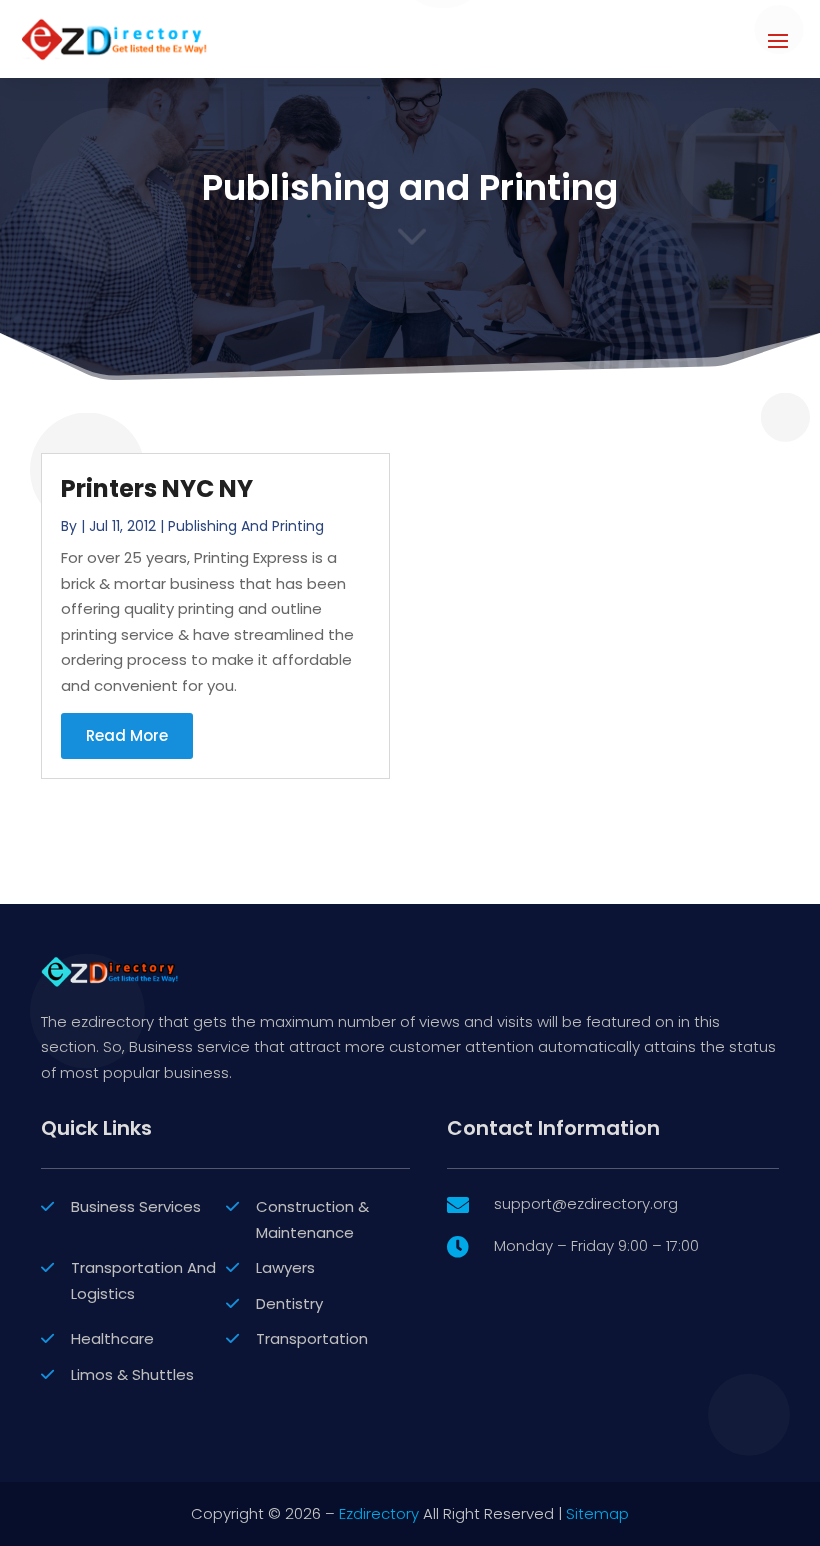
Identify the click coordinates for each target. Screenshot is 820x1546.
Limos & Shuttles (132, 1374)
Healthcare (112, 1338)
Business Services (136, 1206)
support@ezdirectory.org (586, 1203)
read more (127, 735)
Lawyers (285, 1267)
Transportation (312, 1338)
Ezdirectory (379, 1513)
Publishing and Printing (246, 526)
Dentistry (289, 1303)
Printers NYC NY (157, 488)
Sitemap (597, 1513)
